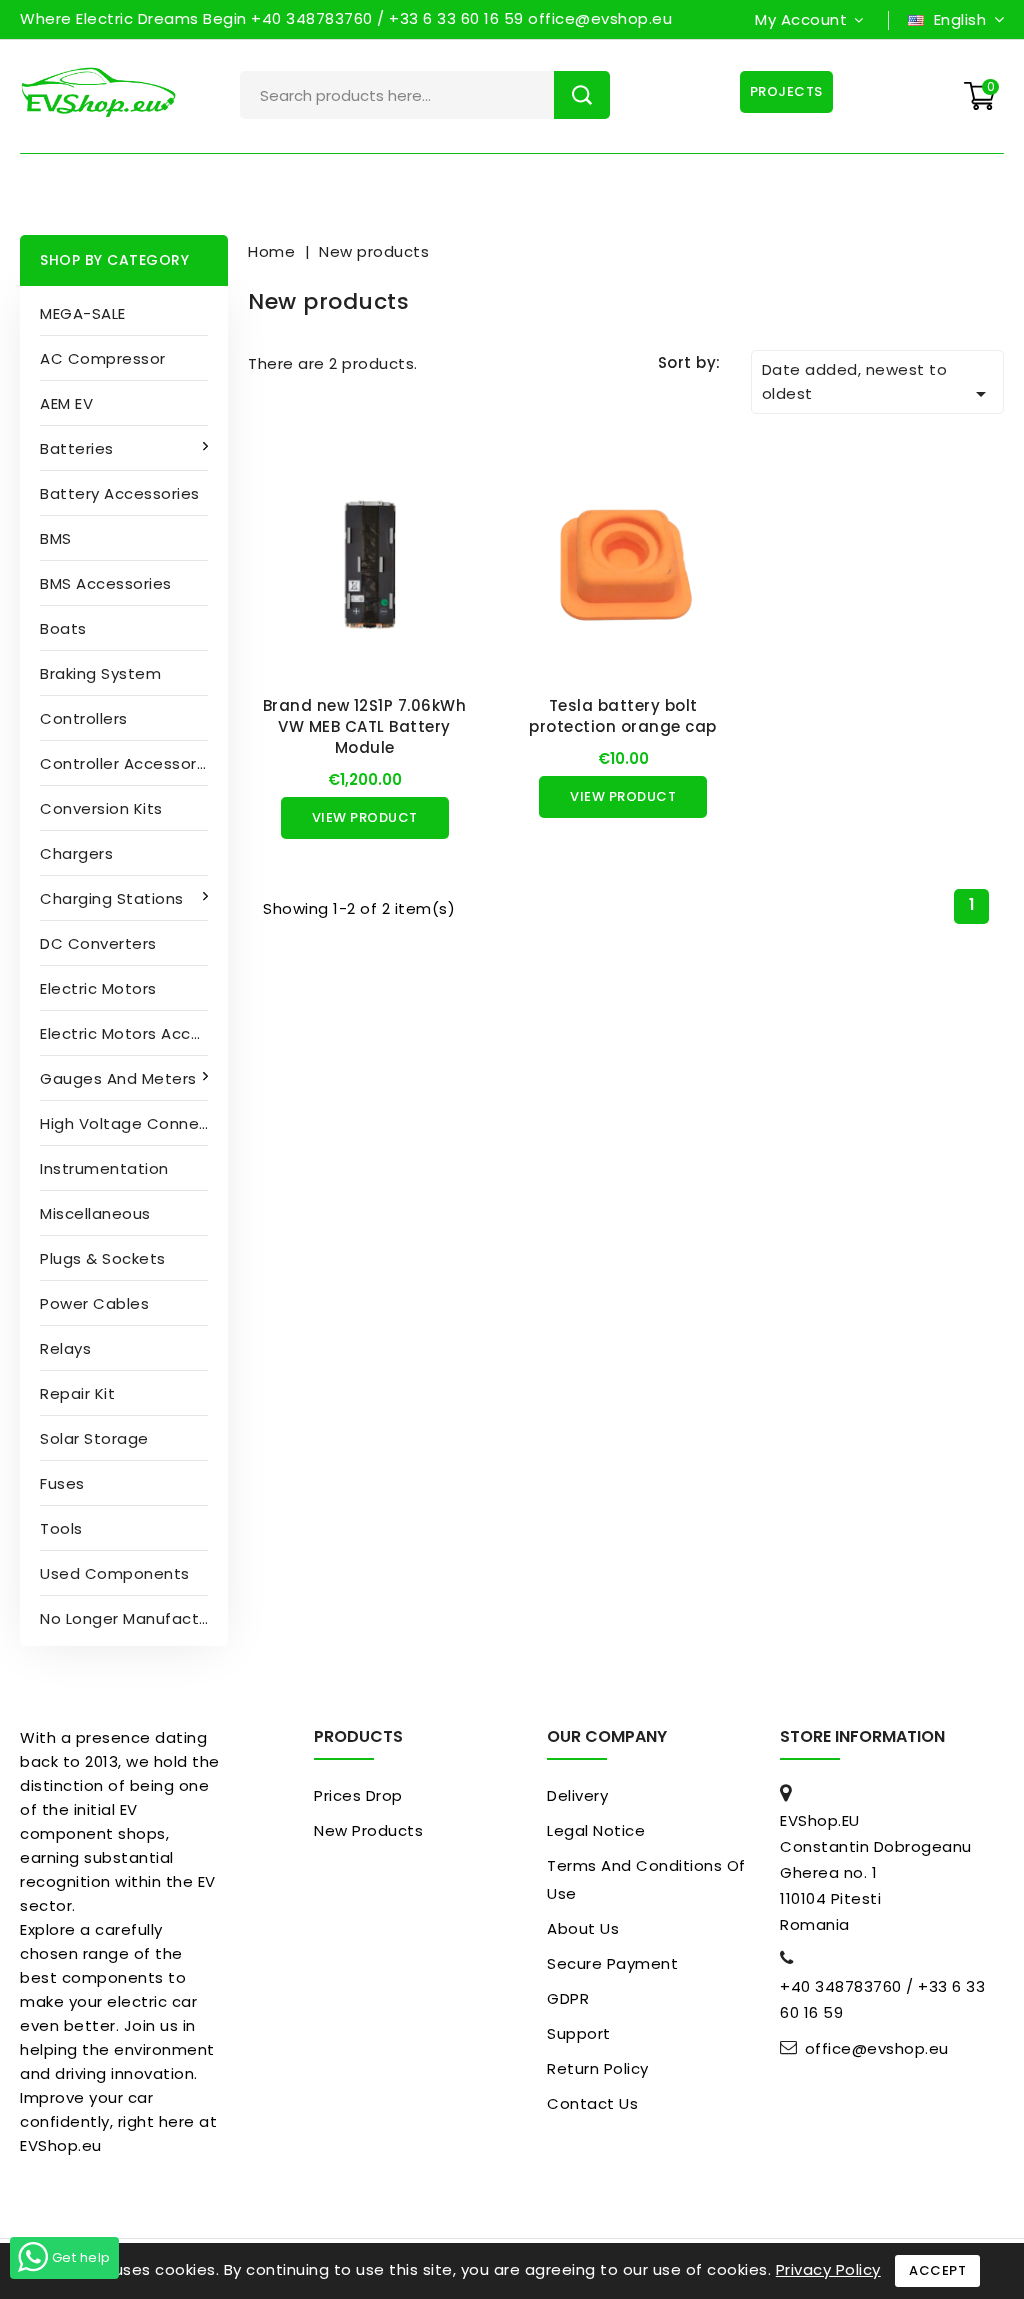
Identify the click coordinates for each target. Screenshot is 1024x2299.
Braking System (100, 673)
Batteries (77, 448)
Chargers (76, 853)
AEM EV (66, 403)
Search (582, 95)
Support (579, 2033)
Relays (65, 1348)
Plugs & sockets (103, 1258)
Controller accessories (129, 763)
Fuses (62, 1483)
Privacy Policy (828, 2269)
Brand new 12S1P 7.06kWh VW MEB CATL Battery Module (365, 726)
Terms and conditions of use (646, 1879)
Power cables (94, 1303)
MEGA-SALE (83, 313)
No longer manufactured (134, 1618)
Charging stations (112, 898)
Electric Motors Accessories (134, 1033)
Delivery (577, 1795)
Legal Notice (596, 1830)
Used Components (115, 1573)
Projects (786, 91)
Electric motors (98, 988)
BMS (56, 538)
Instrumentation (104, 1168)
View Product (365, 817)
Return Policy (598, 2068)
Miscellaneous (95, 1213)
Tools (61, 1528)
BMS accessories (106, 583)
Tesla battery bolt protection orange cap (623, 716)
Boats (63, 628)
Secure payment (612, 1963)
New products (368, 1830)
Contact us (592, 2103)
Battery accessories (120, 493)
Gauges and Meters (118, 1078)
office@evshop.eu (877, 2049)
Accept (937, 2270)
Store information (862, 1736)
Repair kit (77, 1393)
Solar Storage (94, 1438)
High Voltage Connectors (134, 1123)
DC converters (98, 943)
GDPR (568, 1998)
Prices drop (358, 1795)
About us (583, 1928)
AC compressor (103, 358)
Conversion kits (101, 808)
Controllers (84, 718)
